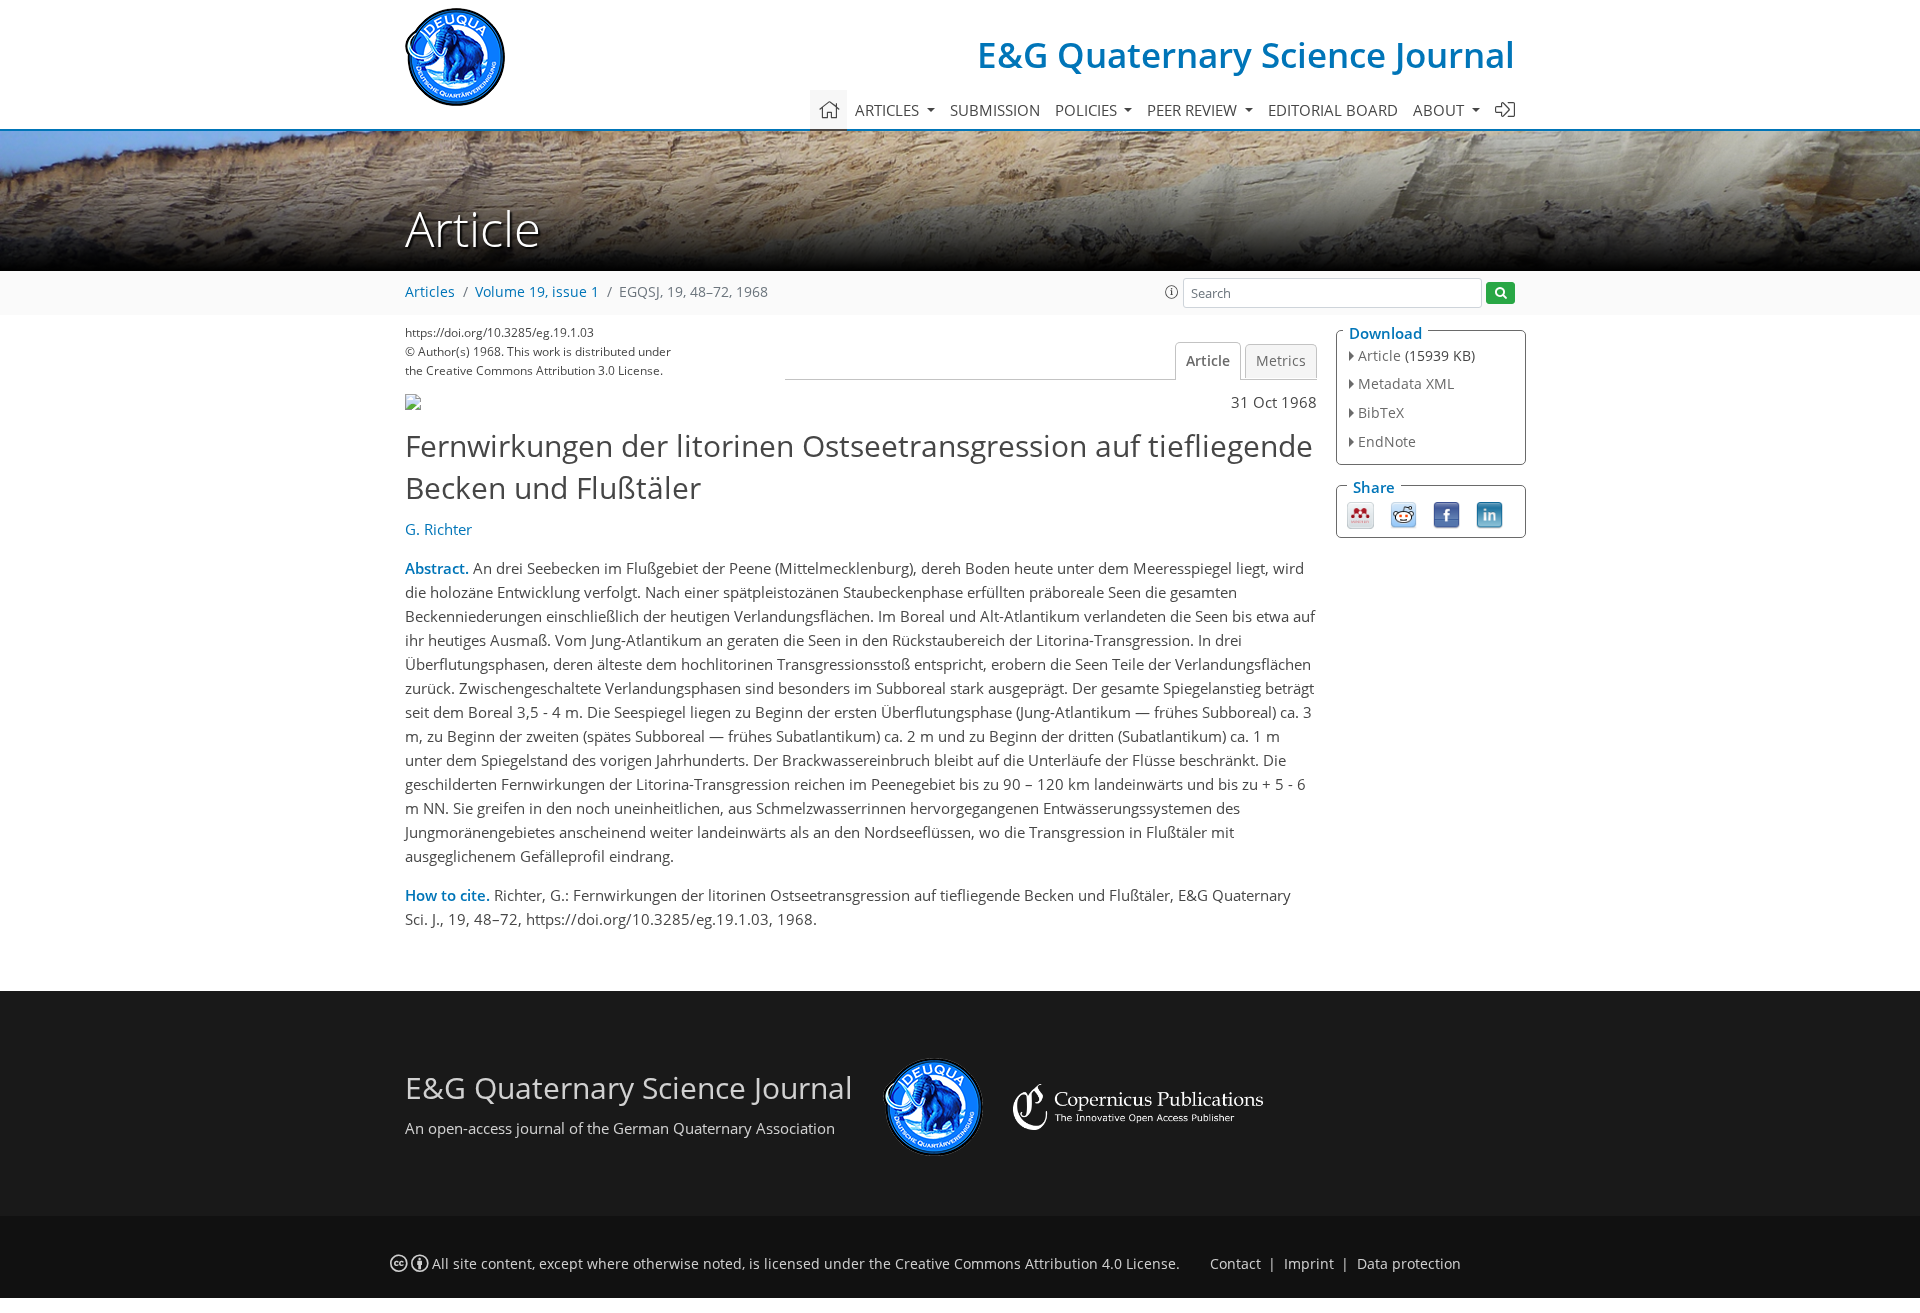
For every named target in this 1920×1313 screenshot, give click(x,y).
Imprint (1309, 1264)
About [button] (1440, 110)
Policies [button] (1088, 110)
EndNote (1387, 441)
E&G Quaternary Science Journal (1246, 54)
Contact (1235, 1264)
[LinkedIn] (1489, 513)
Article (1208, 361)
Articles (430, 292)
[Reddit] (1403, 513)
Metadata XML (1406, 383)
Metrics (1281, 361)
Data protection (1409, 1264)
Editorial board (1333, 110)
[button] (1172, 292)
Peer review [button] (1194, 110)
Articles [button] (889, 110)
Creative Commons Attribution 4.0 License (1035, 1264)
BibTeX (1381, 412)
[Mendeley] (1360, 513)
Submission (995, 110)
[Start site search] (1500, 293)
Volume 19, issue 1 (537, 292)
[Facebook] (1446, 513)
